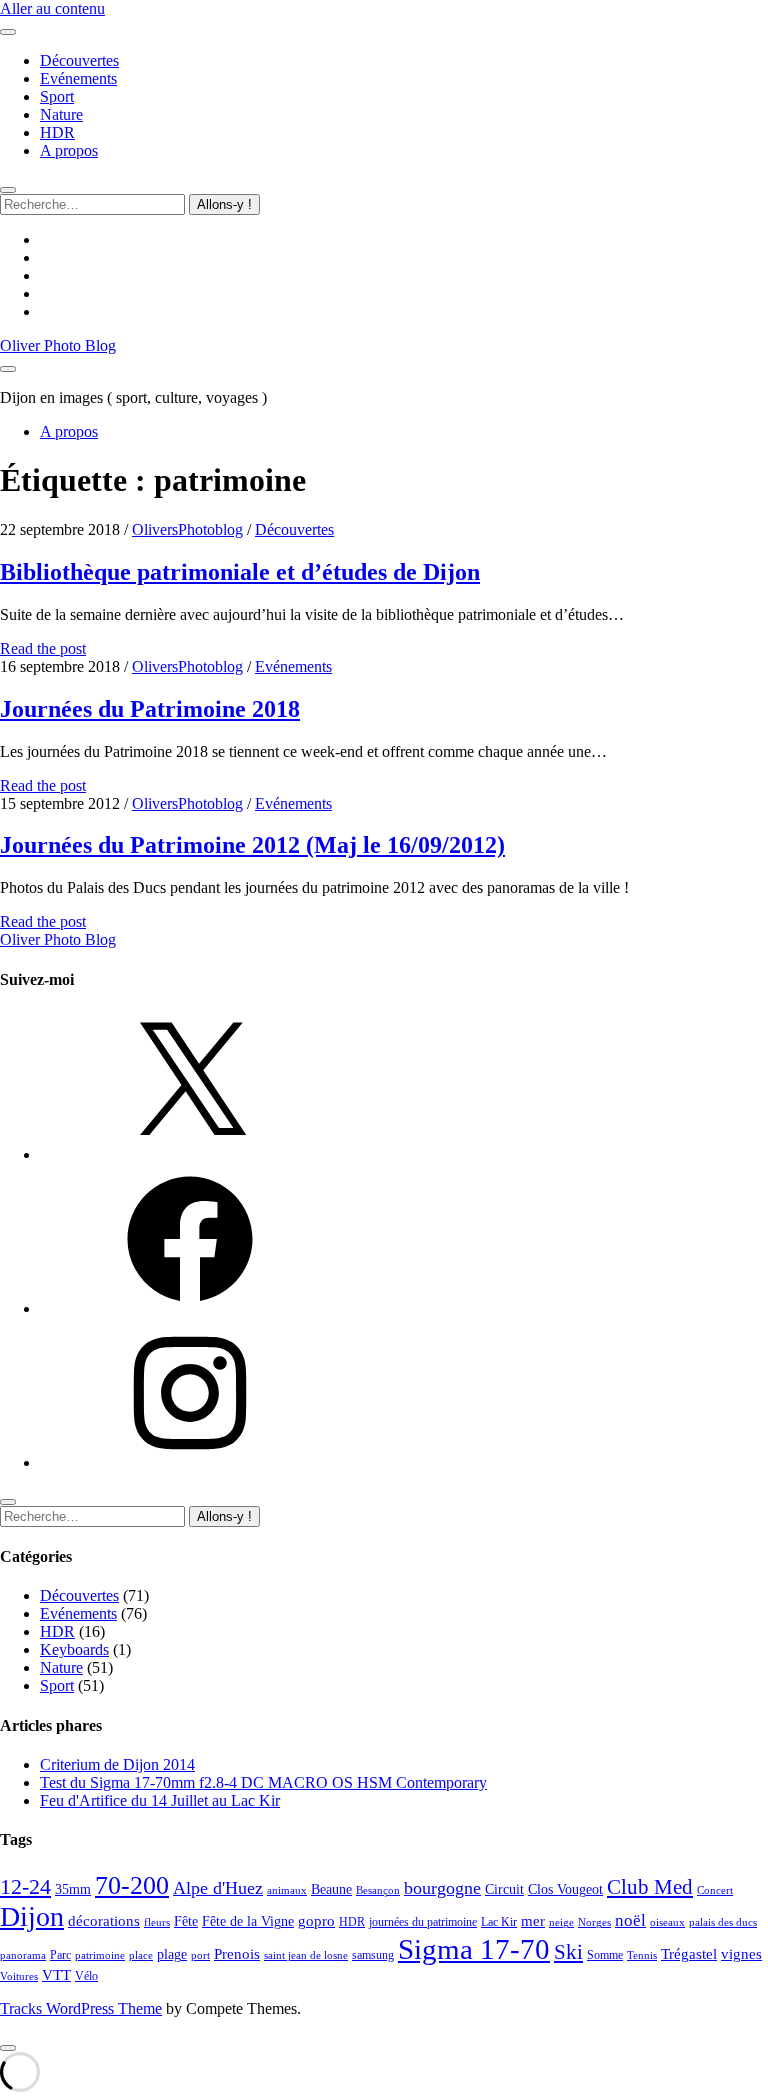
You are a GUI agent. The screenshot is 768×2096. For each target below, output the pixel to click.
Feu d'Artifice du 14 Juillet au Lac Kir (160, 1800)
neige (561, 1922)
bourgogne (442, 1888)
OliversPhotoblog (187, 529)
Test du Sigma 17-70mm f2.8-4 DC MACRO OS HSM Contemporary (263, 1782)
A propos (69, 150)
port (200, 1955)
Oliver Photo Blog (58, 345)
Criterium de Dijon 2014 (117, 1764)
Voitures (19, 1976)
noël (630, 1920)
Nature (61, 114)
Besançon (378, 1890)
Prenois (237, 1953)
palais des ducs (723, 1922)
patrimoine (100, 1955)
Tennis (642, 1955)
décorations (104, 1921)
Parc (60, 1955)
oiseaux (667, 1922)
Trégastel (689, 1954)
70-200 (132, 1885)
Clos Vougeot (565, 1889)
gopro (316, 1921)
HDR (57, 132)
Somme (605, 1955)
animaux (287, 1890)
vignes (741, 1954)
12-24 (25, 1887)
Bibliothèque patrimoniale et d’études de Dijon (240, 572)
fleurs (157, 1922)
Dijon (32, 1916)
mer (533, 1921)
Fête (186, 1921)
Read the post (43, 648)
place (141, 1955)
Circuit (504, 1889)
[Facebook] (190, 1308)
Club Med (650, 1887)
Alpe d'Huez (218, 1888)
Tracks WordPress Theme (81, 2008)
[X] (190, 1154)
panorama (23, 1955)
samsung (373, 1955)
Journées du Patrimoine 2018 (150, 709)
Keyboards (74, 1649)
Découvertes (79, 60)
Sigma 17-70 (474, 1949)
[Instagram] (190, 1462)
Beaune (331, 1889)
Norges (594, 1922)
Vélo (86, 1976)
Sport (57, 96)
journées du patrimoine (423, 1922)
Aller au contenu (52, 8)
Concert (715, 1890)
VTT (56, 1974)
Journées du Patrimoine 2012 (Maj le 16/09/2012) (252, 845)
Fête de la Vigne (248, 1921)
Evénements (78, 78)
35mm (73, 1889)
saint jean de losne (306, 1955)
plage (172, 1954)
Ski (568, 1952)
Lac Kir (499, 1922)
